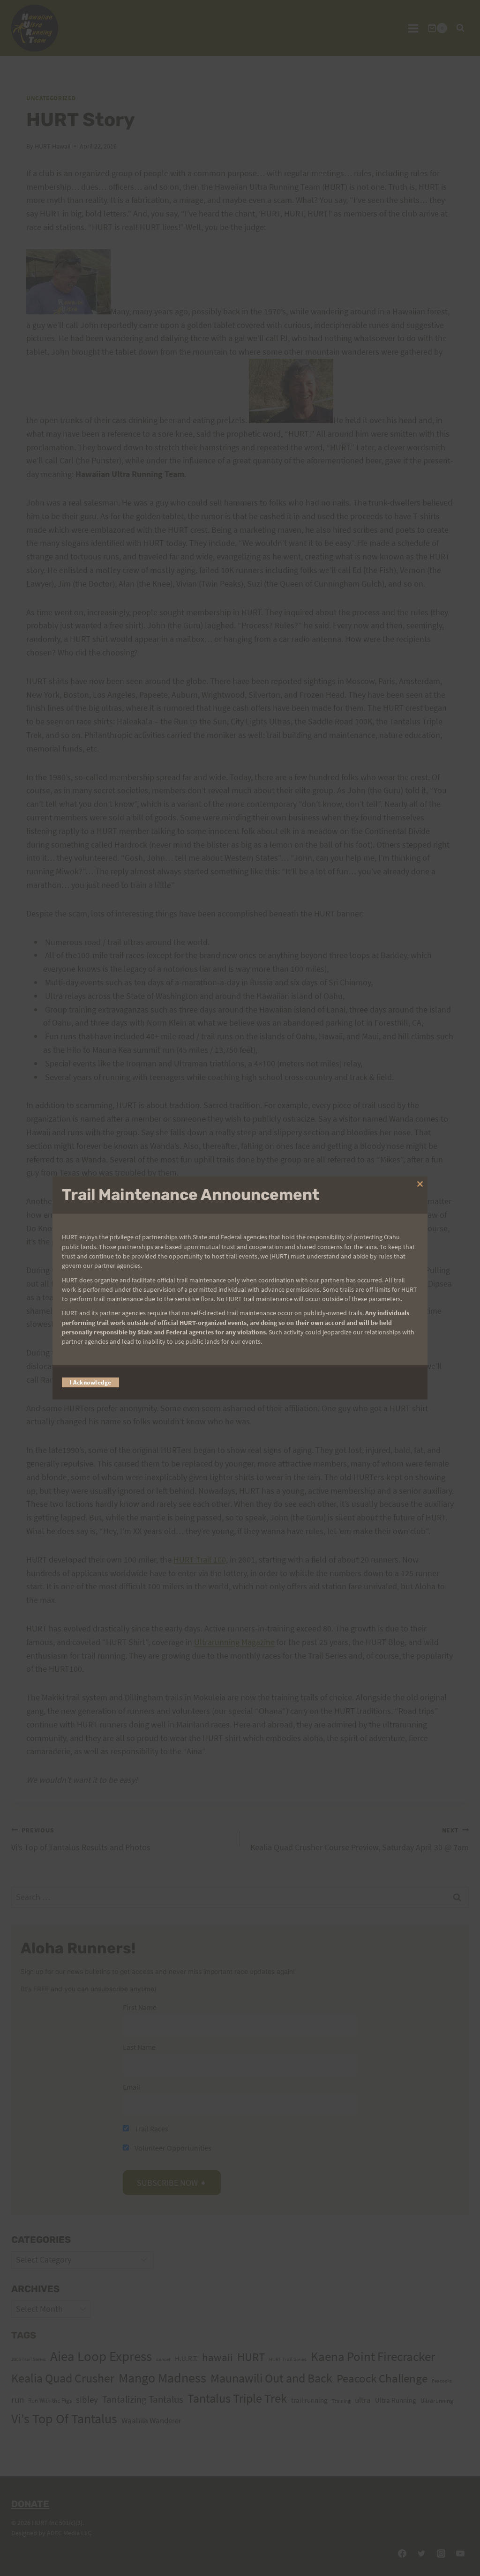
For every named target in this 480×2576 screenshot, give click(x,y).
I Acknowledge (90, 1382)
